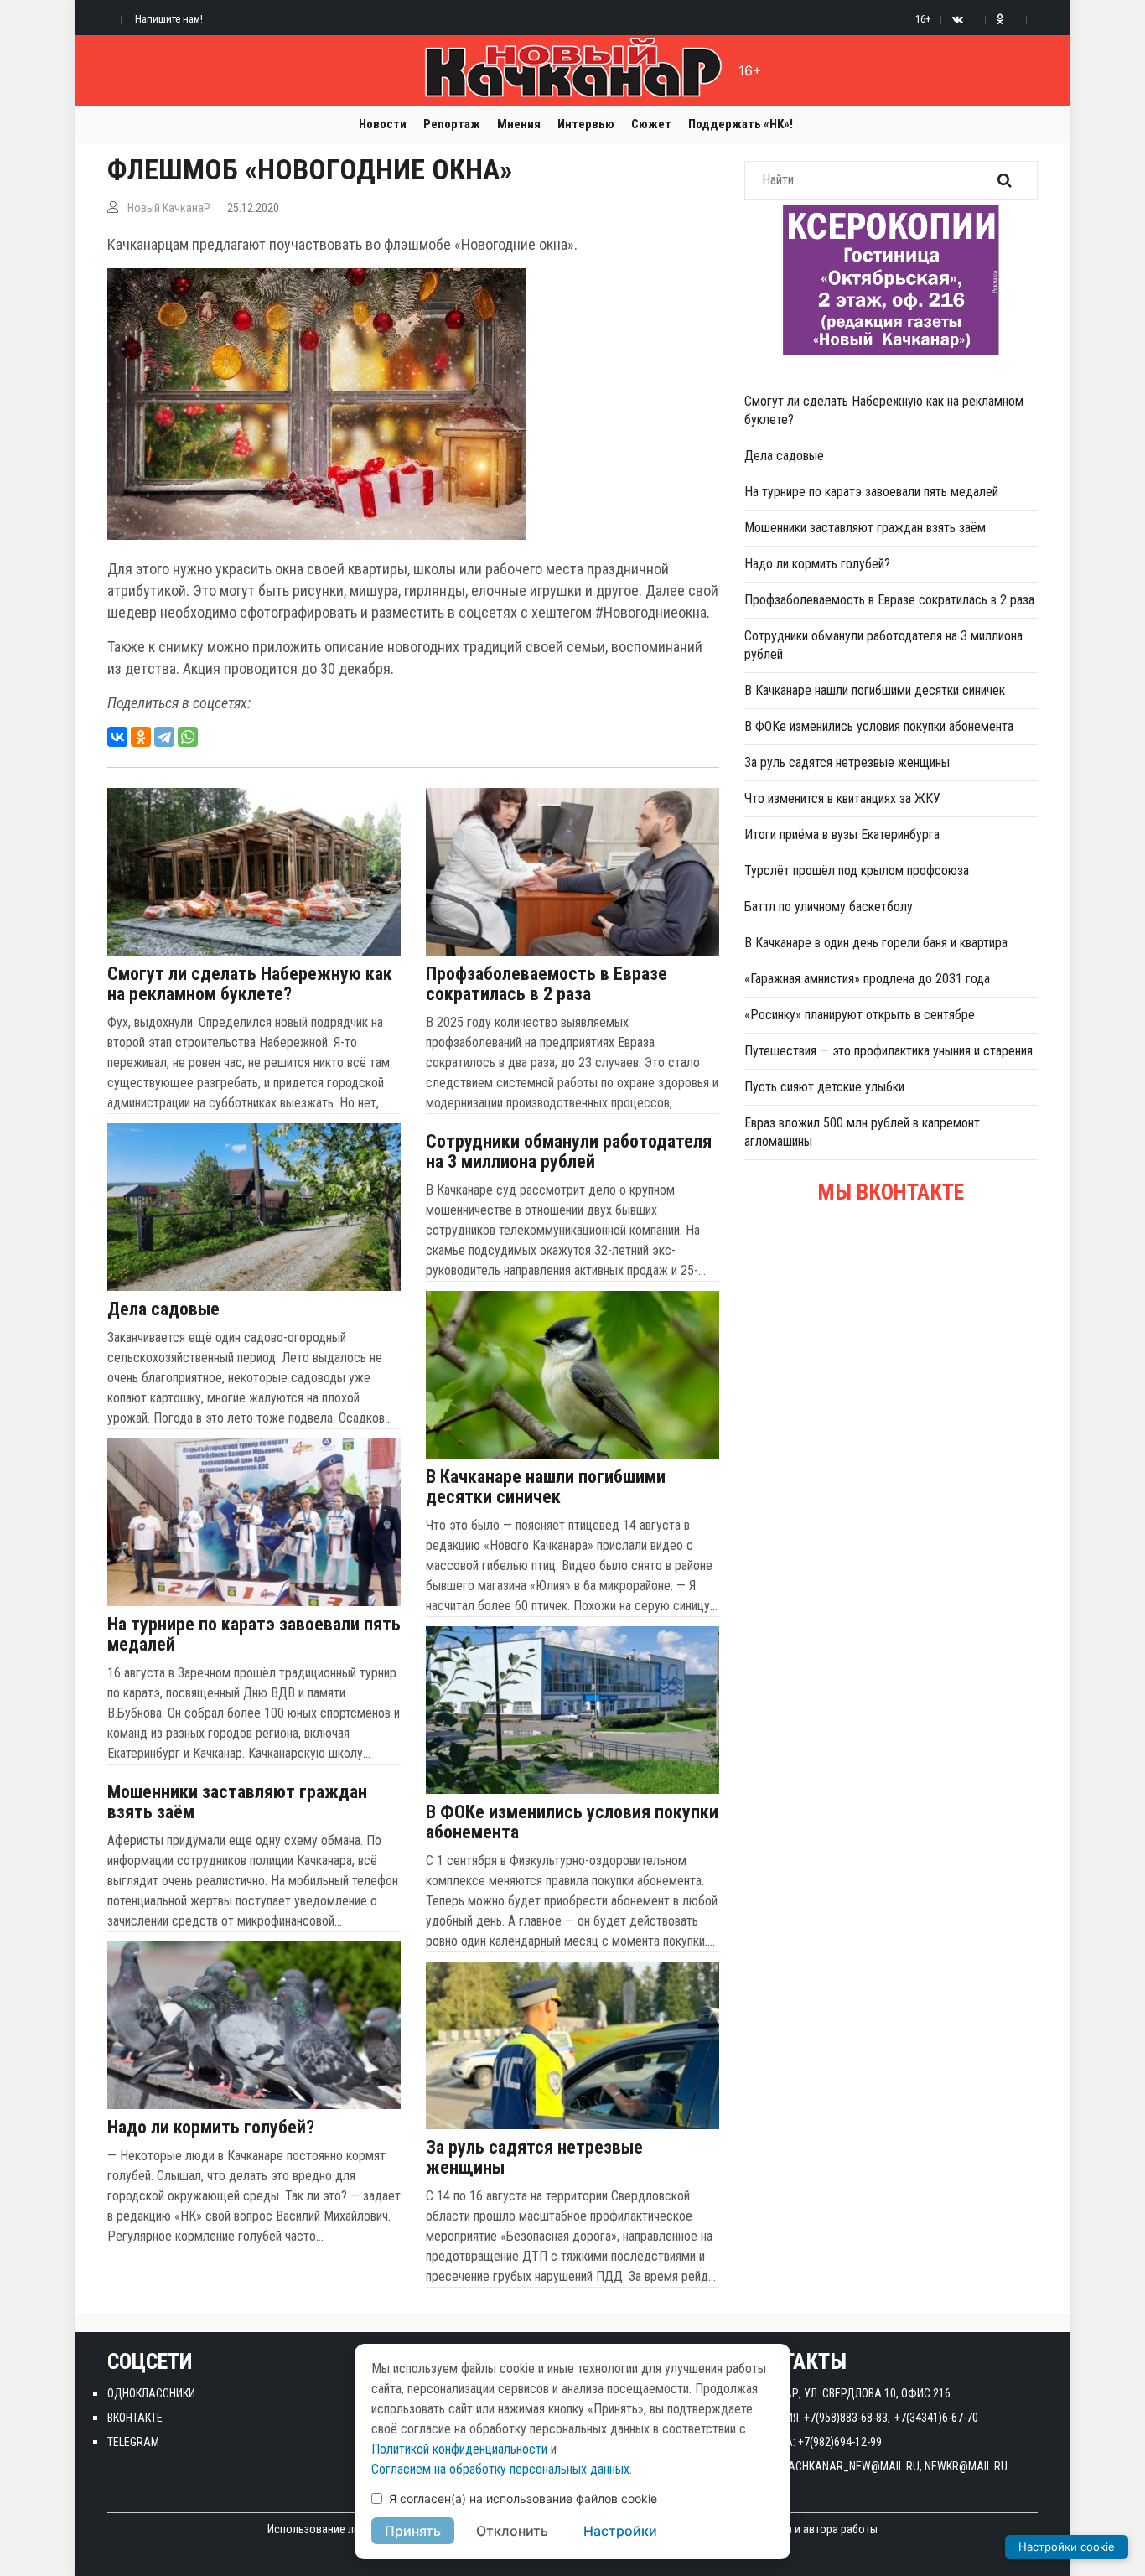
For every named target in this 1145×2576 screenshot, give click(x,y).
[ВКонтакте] (117, 737)
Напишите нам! (169, 19)
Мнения (519, 124)
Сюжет (651, 124)
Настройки (620, 2531)
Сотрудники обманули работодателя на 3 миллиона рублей (569, 1152)
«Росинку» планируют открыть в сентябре (860, 1015)
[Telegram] (164, 737)
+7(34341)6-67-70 (936, 2418)
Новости (383, 124)
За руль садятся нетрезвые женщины (534, 2158)
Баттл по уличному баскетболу (829, 907)
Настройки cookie (1067, 2547)
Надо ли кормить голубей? (211, 2128)
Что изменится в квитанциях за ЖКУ (842, 798)
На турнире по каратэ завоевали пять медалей (254, 1635)
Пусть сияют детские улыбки (824, 1087)
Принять (413, 2531)
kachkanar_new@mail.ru (851, 2466)
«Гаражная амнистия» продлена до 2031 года (867, 979)
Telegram (133, 2442)
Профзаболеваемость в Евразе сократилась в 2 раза (547, 984)
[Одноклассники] (141, 737)
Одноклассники (151, 2393)
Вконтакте (135, 2418)
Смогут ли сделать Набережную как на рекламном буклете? (250, 984)
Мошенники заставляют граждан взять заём (237, 1802)
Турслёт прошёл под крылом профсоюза (857, 871)
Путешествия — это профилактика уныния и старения (889, 1051)
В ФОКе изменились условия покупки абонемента (572, 1822)
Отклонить (512, 2531)
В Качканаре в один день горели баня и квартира (876, 943)
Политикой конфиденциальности (459, 2449)
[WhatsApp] (188, 737)
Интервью (586, 124)
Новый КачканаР (169, 208)
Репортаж (452, 124)
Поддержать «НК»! (741, 124)
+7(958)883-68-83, (847, 2418)
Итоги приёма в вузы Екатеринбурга (842, 834)
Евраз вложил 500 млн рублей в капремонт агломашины (862, 1132)
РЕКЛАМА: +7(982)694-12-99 (813, 2442)
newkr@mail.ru (966, 2466)
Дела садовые (163, 1309)
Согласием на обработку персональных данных (500, 2469)
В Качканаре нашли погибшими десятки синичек (546, 1487)
